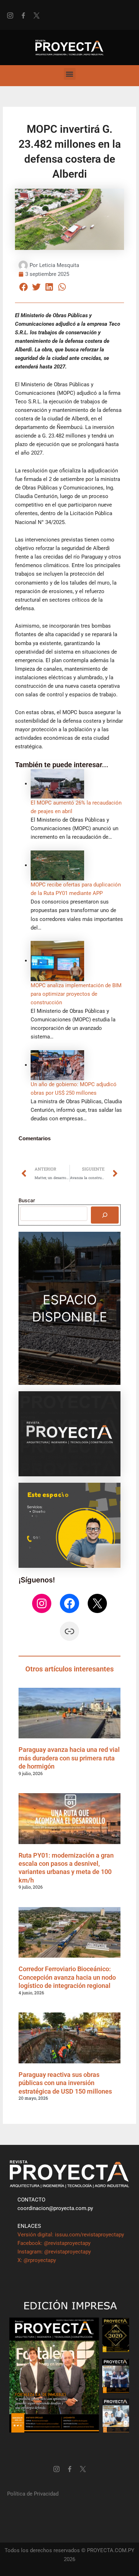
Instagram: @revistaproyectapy (54, 2252)
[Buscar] (105, 1215)
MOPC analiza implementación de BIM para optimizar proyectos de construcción (76, 994)
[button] (70, 74)
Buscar (27, 1200)
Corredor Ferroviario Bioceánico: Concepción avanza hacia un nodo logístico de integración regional (67, 1977)
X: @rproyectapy (37, 2260)
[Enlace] (69, 1631)
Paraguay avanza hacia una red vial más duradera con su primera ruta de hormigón (69, 1758)
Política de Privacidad (33, 2494)
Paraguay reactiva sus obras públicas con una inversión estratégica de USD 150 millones (65, 2083)
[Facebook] (69, 1603)
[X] (97, 1603)
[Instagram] (42, 1603)
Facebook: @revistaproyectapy (54, 2243)
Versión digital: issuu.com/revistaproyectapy (71, 2235)
